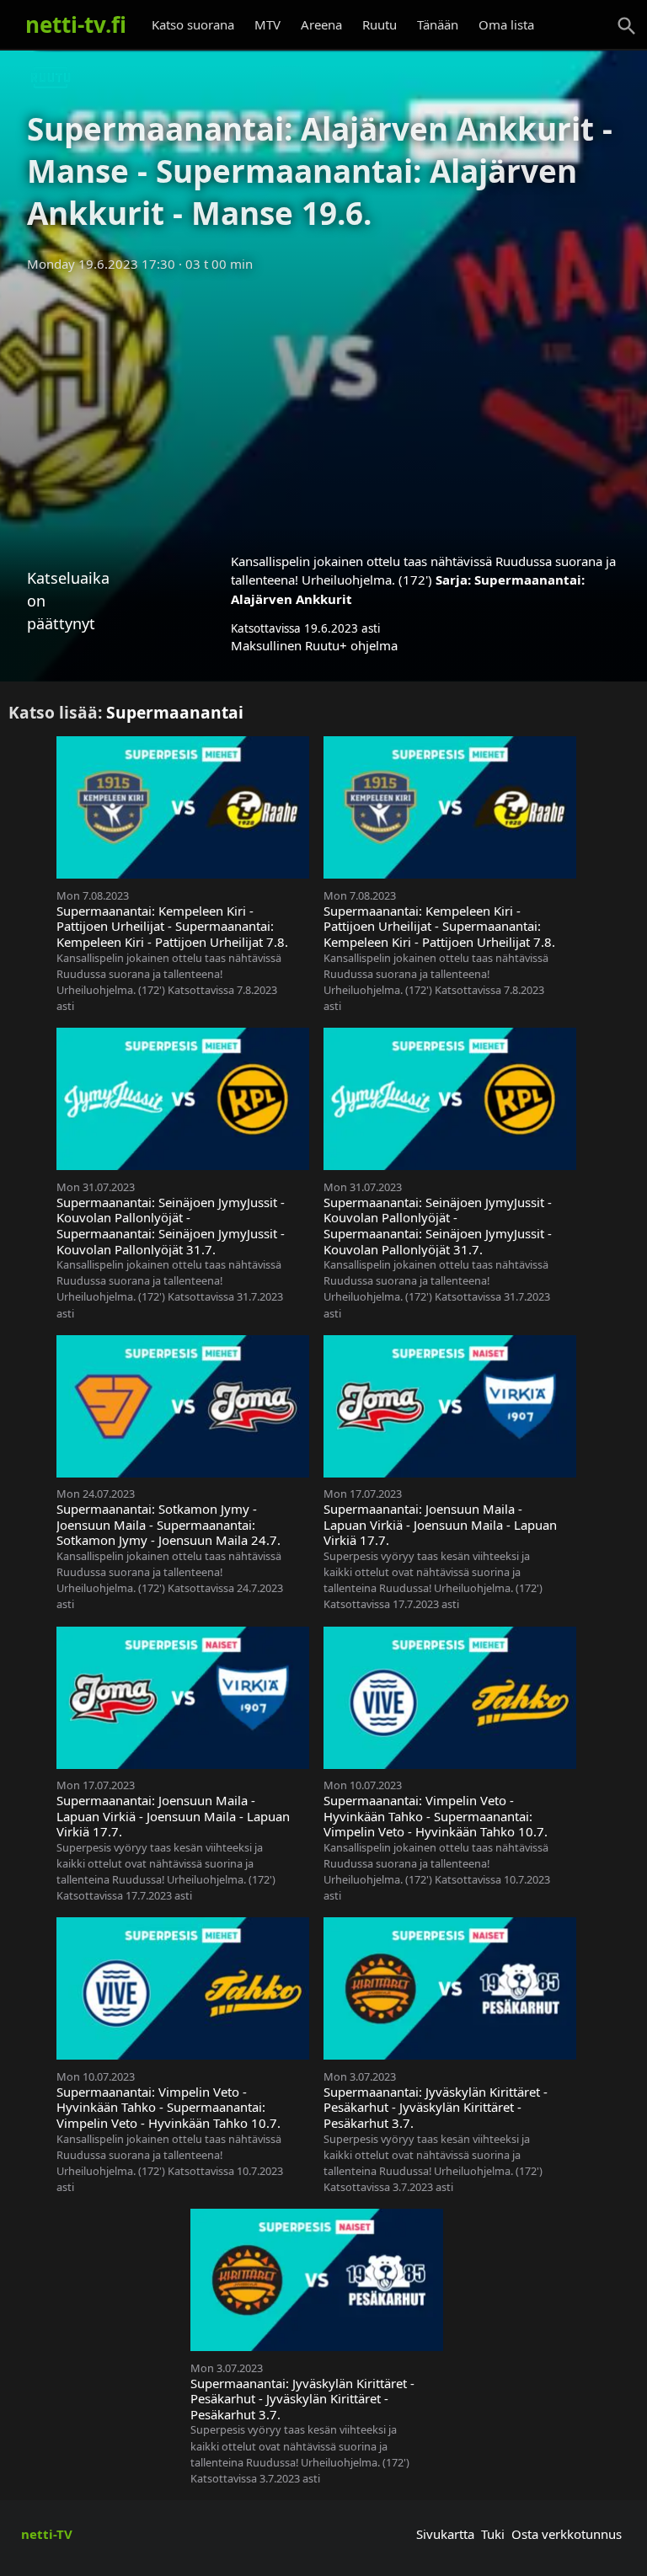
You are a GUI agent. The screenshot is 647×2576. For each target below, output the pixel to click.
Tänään (438, 24)
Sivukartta (445, 2534)
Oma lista (506, 24)
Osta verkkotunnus (567, 2534)
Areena (321, 24)
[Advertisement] (323, 407)
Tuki (493, 2534)
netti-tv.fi (76, 24)
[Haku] (627, 26)
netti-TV (47, 2534)
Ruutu (380, 24)
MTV (267, 24)
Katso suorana (193, 24)
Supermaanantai (175, 712)
